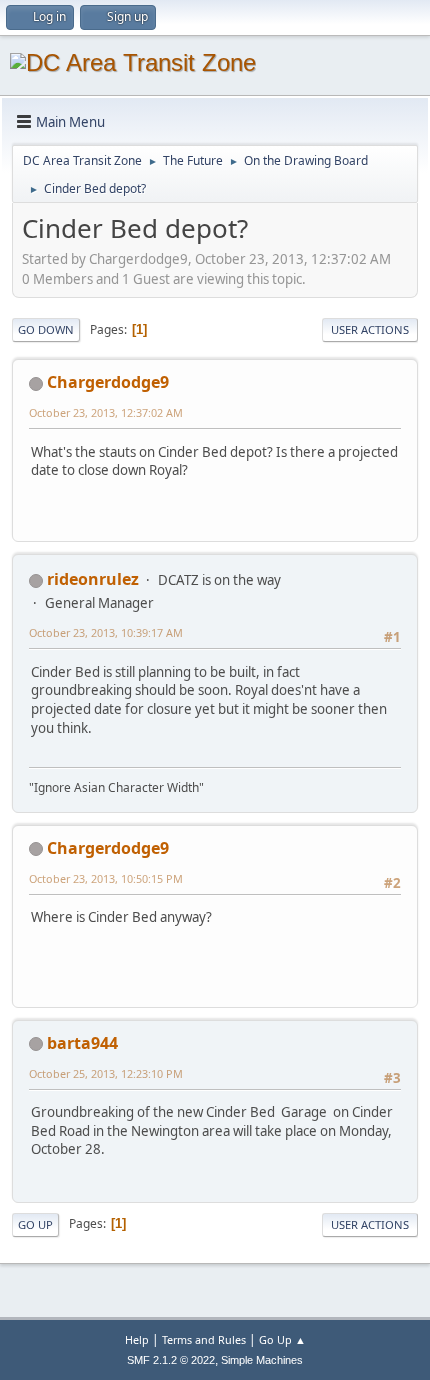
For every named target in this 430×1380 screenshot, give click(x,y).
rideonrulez (93, 579)
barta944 (82, 1043)
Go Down (46, 329)
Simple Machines (262, 1360)
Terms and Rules (204, 1339)
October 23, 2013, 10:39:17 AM (106, 632)
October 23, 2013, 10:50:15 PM (106, 878)
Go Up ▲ (282, 1339)
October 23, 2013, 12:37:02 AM (106, 412)
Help (137, 1339)
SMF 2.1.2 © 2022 (171, 1360)
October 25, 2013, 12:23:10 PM (106, 1073)
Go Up (35, 1224)
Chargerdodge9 (108, 382)
